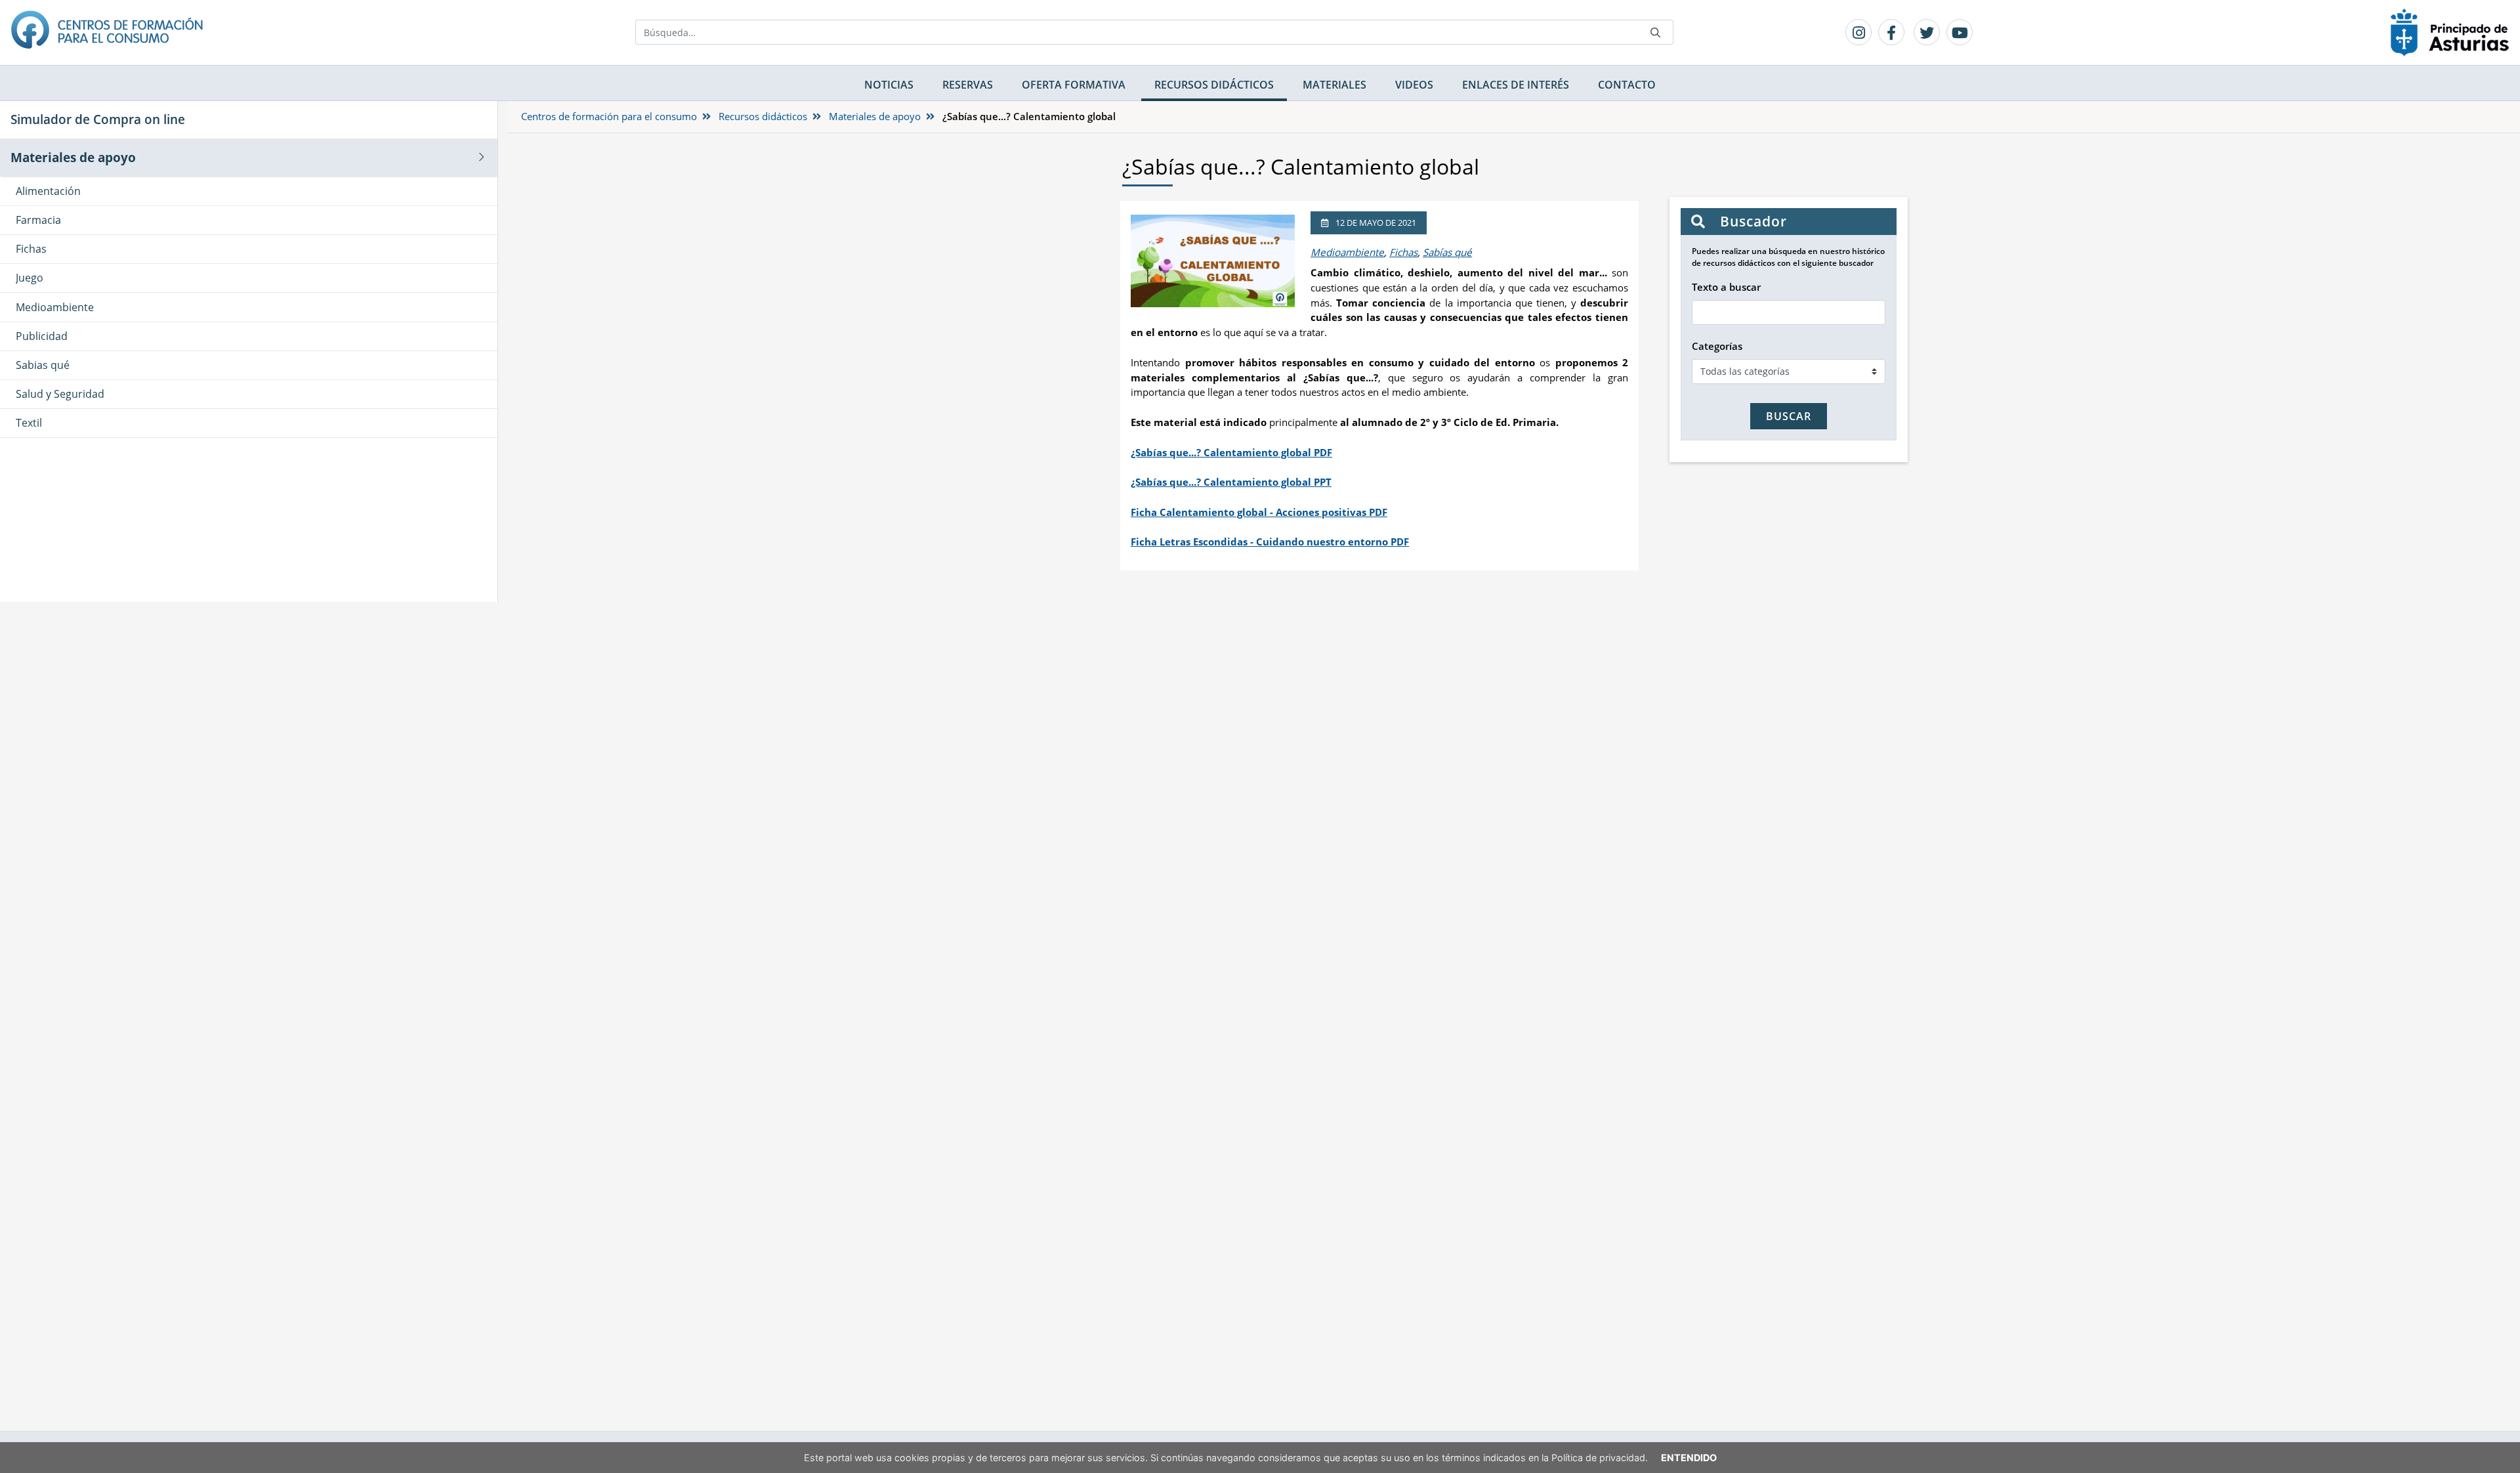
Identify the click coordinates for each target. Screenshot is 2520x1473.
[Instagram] (1858, 32)
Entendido (1689, 1458)
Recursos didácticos (763, 116)
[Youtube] (1960, 32)
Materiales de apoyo (875, 116)
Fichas (1403, 252)
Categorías (1717, 346)
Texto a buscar (1726, 287)
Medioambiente (1347, 252)
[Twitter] (1927, 32)
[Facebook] (1891, 32)
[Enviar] (1656, 32)
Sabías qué (1447, 252)
